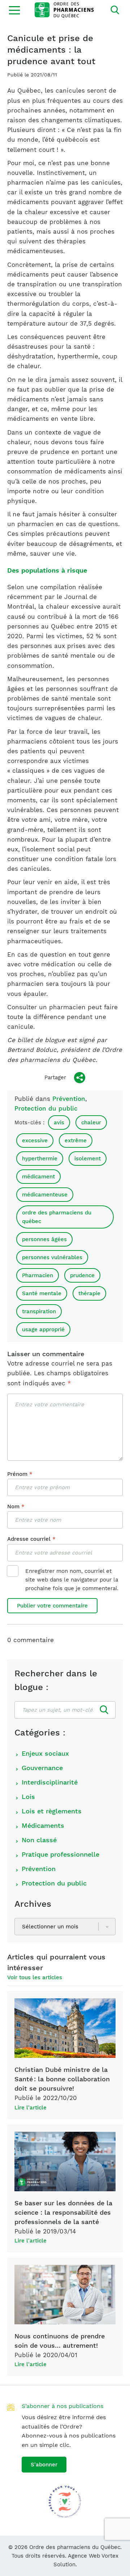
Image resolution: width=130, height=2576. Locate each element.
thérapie (89, 1293)
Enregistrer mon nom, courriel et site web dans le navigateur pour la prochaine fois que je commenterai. (72, 1580)
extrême (76, 1141)
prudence (82, 1275)
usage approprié (43, 1329)
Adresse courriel (31, 1539)
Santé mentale (42, 1293)
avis (59, 1122)
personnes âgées (44, 1239)
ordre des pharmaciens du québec (57, 1217)
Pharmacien (38, 1275)
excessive (35, 1141)
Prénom (20, 1474)
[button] (14, 10)
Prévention (69, 1099)
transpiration (39, 1311)
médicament (38, 1177)
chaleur (91, 1122)
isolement (88, 1159)
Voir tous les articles (35, 1977)
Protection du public (46, 1108)
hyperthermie (40, 1159)
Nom (16, 1507)
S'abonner (44, 2465)
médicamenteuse (45, 1195)
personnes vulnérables (52, 1257)
